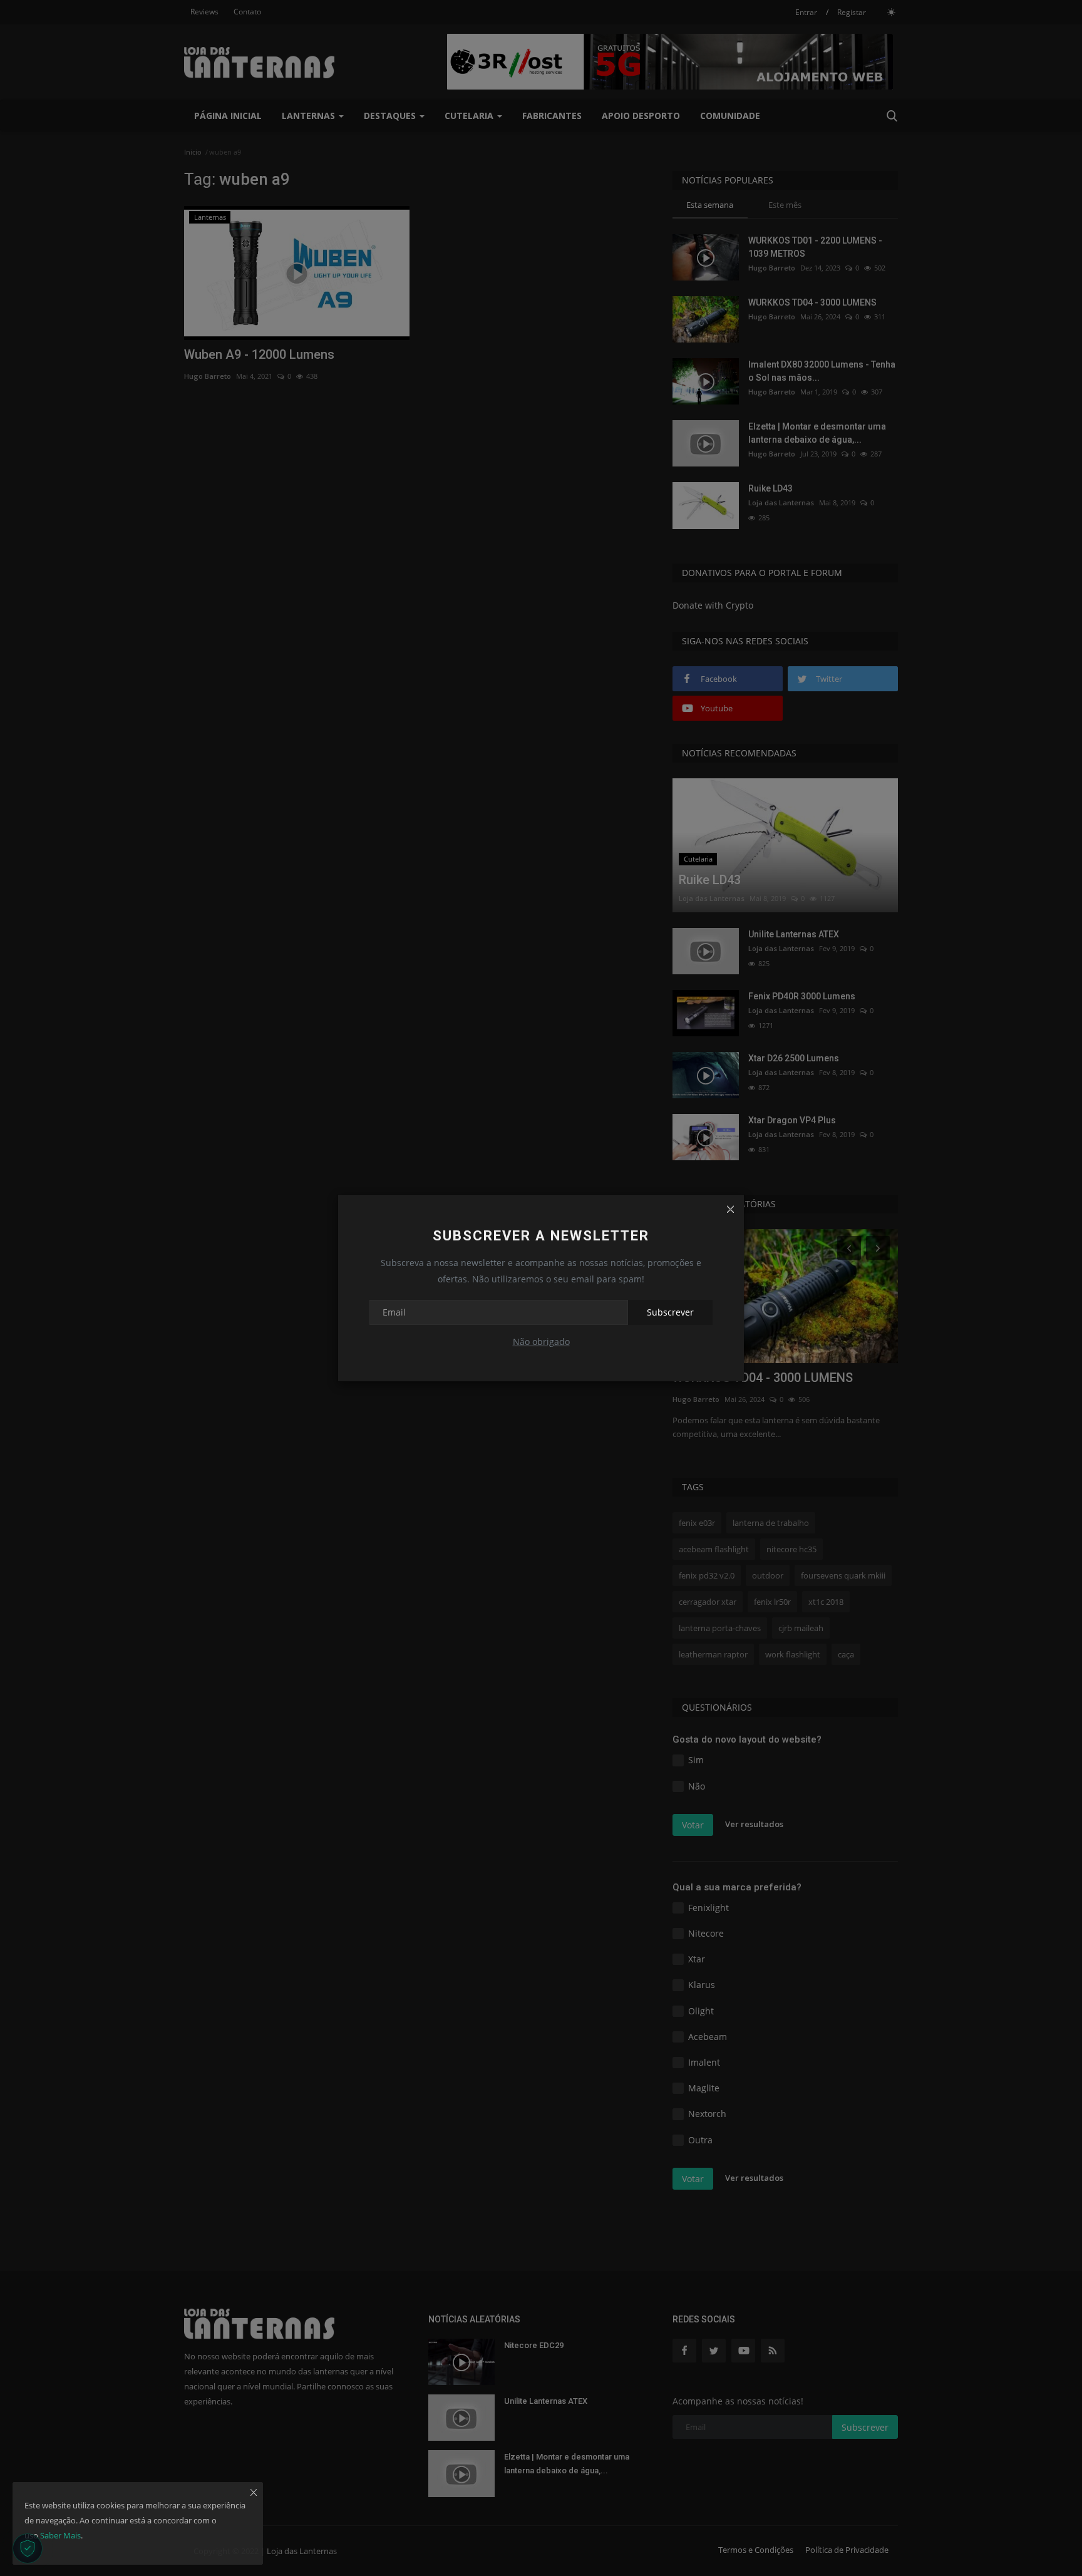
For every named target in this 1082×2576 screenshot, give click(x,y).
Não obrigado (541, 1342)
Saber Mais (60, 2535)
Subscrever (670, 1312)
